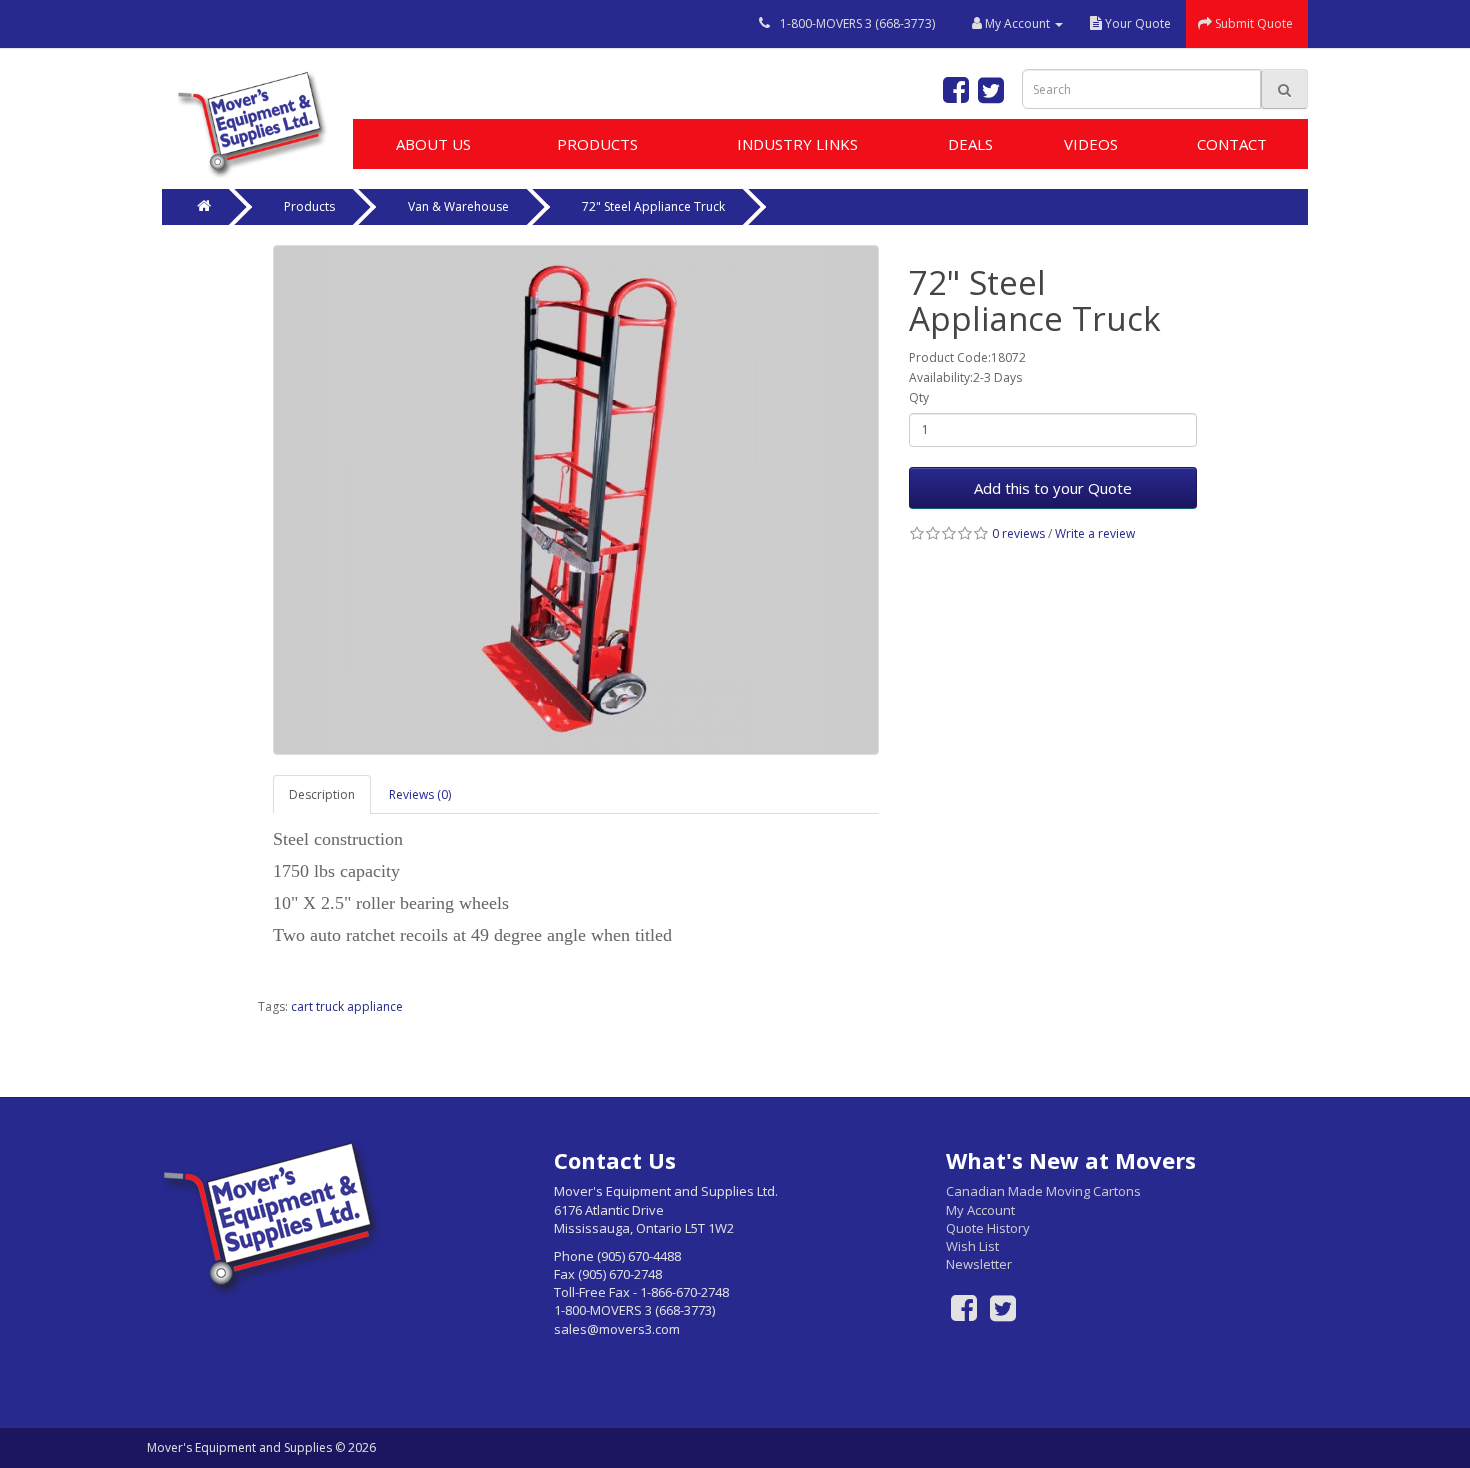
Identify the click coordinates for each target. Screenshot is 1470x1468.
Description (322, 794)
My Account (980, 1210)
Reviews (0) (420, 794)
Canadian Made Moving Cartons (1043, 1191)
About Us (433, 144)
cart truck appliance (347, 1006)
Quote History (988, 1228)
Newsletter (979, 1264)
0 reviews (1018, 533)
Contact (1232, 144)
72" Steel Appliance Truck (653, 206)
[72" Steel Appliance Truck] (576, 500)
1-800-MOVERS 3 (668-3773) (857, 23)
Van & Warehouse (458, 206)
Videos (1091, 144)
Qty (919, 397)
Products (597, 144)
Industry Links (797, 144)
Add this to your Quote (1053, 488)
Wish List (972, 1246)
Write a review (1095, 533)
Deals (970, 144)
